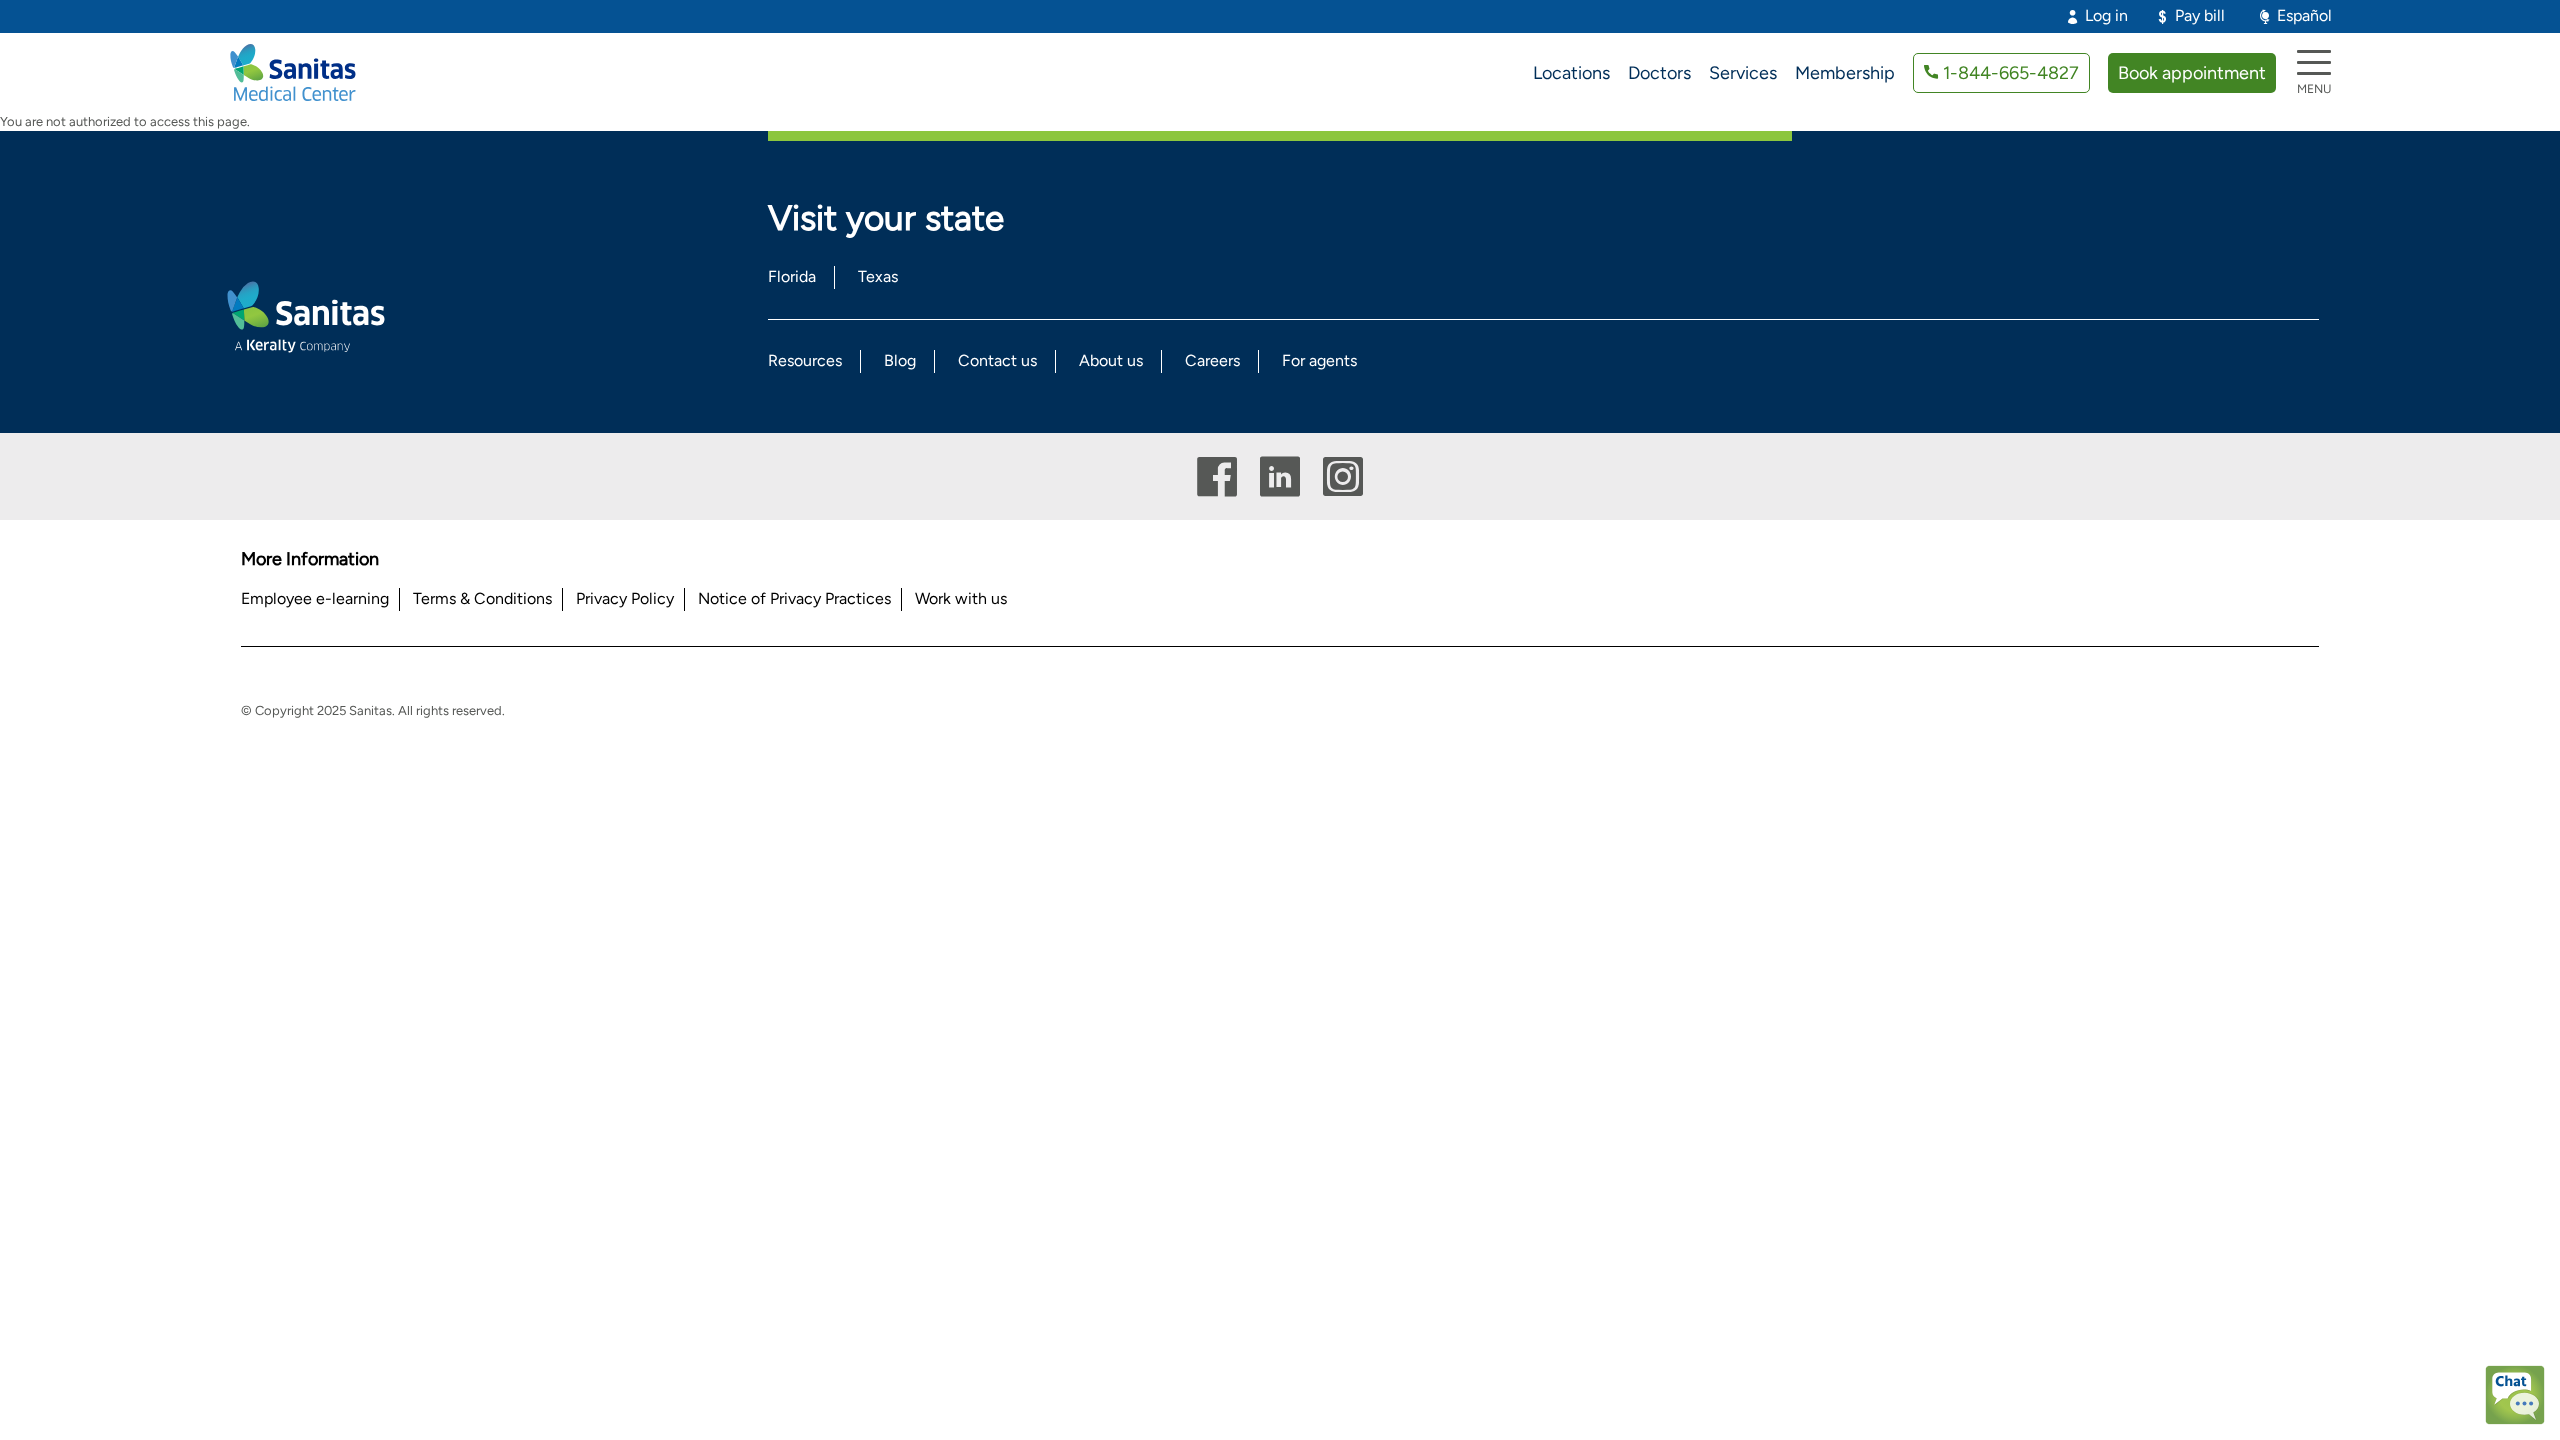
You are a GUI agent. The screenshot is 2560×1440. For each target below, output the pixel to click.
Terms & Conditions (482, 598)
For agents (1319, 360)
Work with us (961, 598)
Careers (1212, 360)
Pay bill (2200, 15)
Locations (1571, 73)
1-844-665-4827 (2011, 73)
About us (1111, 360)
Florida (792, 276)
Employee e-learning (315, 598)
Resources (805, 360)
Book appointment (2192, 73)
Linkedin (1280, 476)
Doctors (1659, 73)
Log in (2106, 15)
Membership (1845, 73)
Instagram (1343, 476)
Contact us (997, 360)
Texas (878, 276)
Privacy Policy (625, 598)
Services (1743, 73)
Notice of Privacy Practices (794, 598)
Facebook (1217, 476)
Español (2304, 15)
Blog (900, 360)
